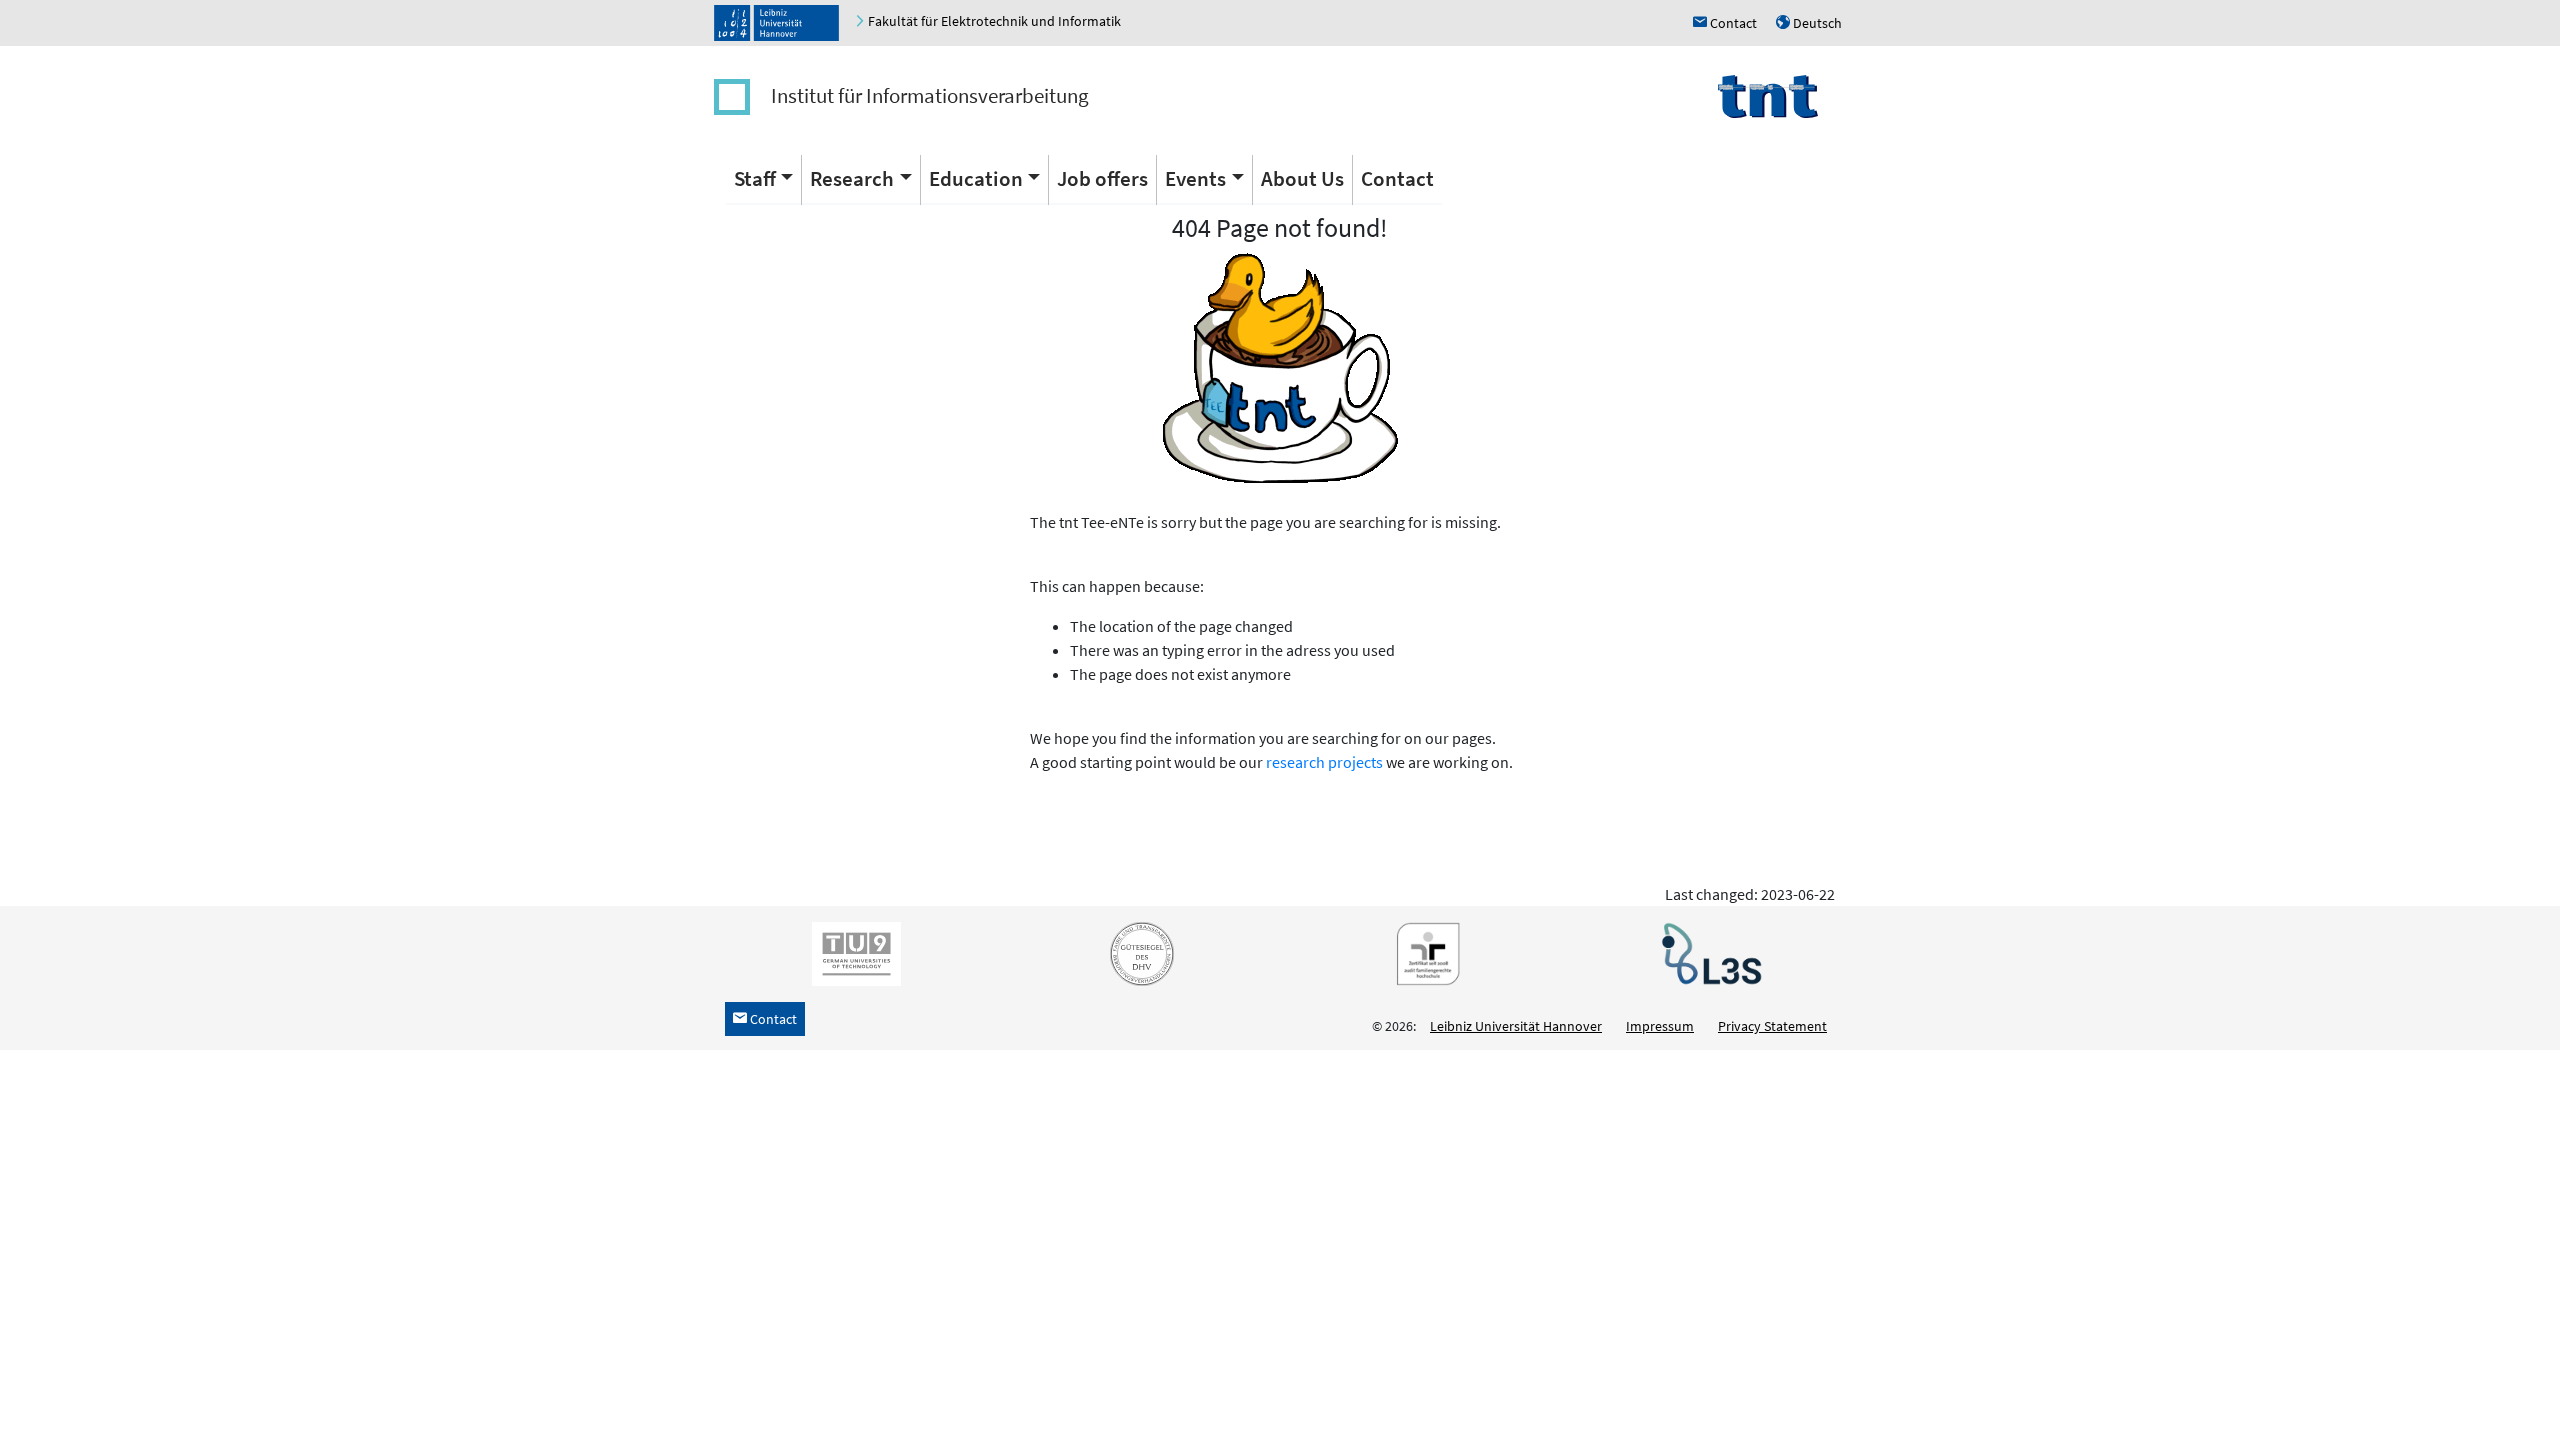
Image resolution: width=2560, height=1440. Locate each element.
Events (1195, 178)
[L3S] (1708, 953)
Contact (1397, 178)
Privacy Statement (1772, 1026)
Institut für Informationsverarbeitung (930, 95)
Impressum (1660, 1026)
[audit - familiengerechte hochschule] (1423, 953)
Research (852, 178)
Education (976, 178)
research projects (1324, 762)
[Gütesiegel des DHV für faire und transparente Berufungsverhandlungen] (1138, 953)
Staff (755, 178)
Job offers (1102, 178)
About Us (1302, 178)
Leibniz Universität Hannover (1516, 1026)
